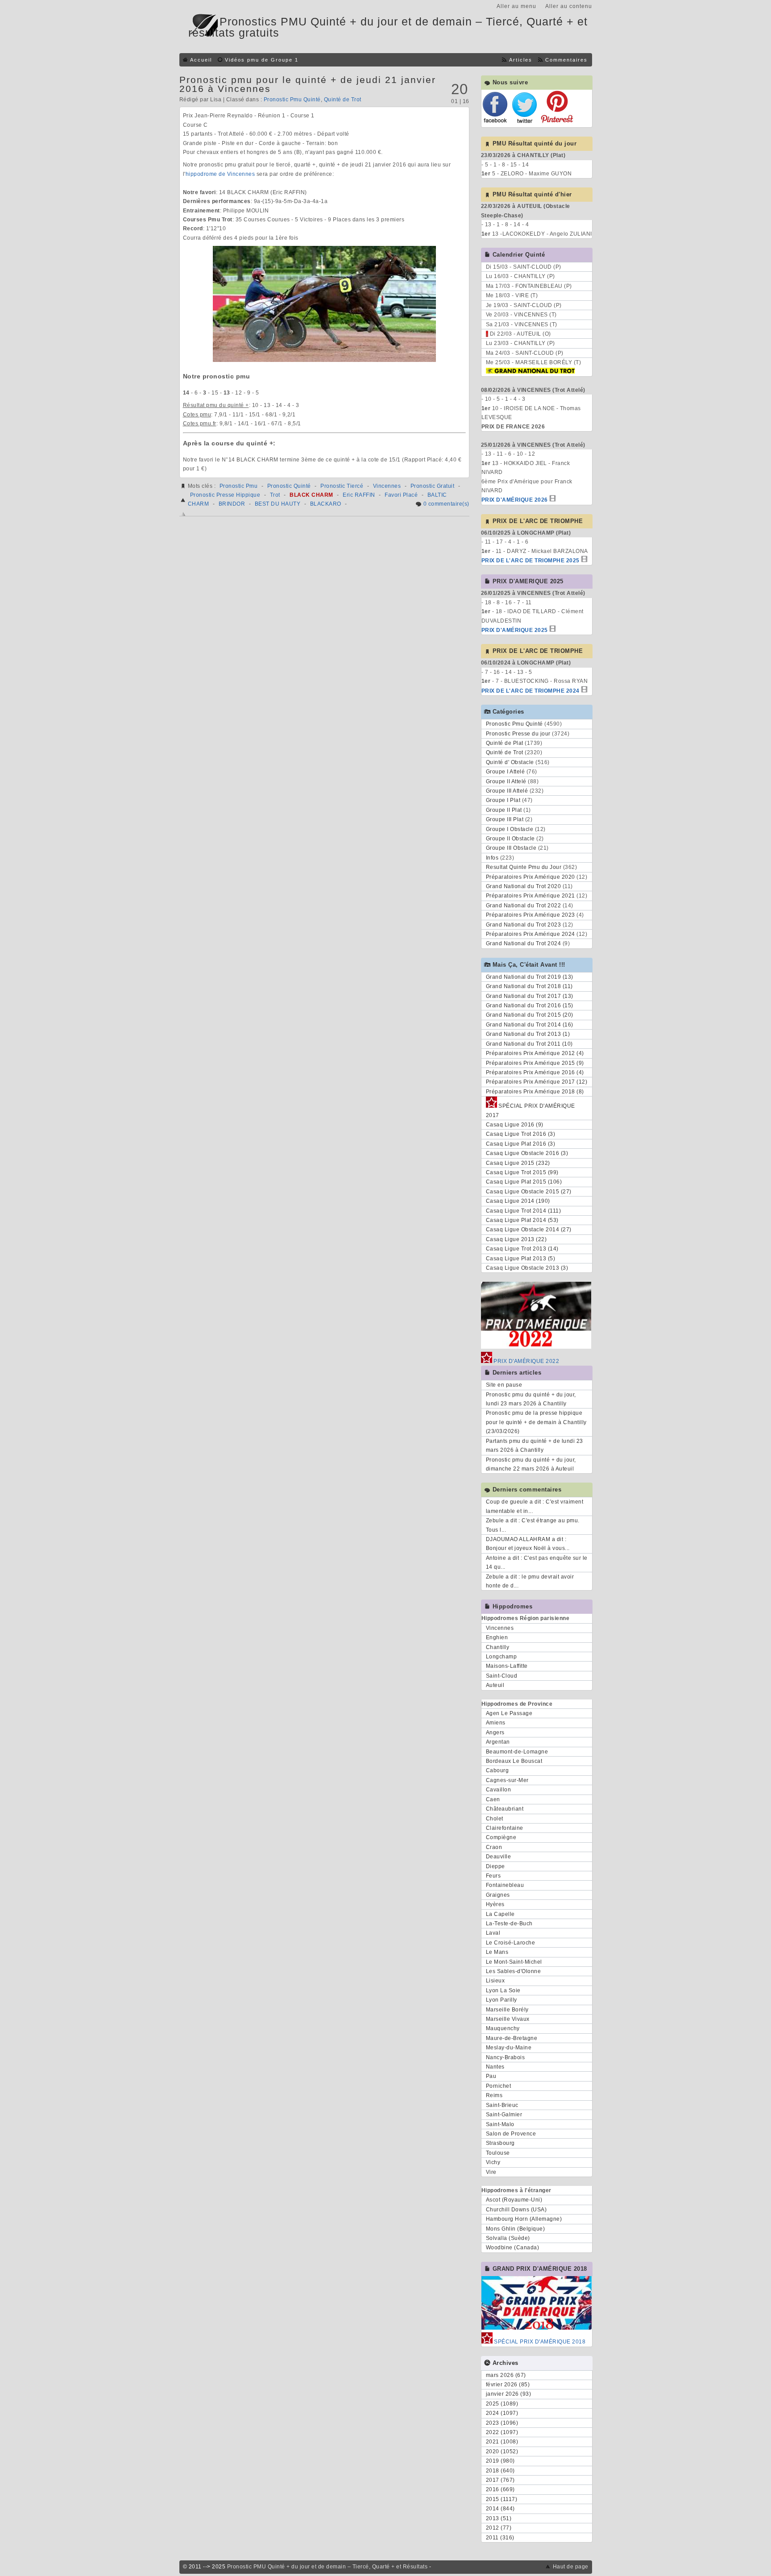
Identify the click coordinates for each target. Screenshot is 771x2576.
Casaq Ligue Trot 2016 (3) (521, 1134)
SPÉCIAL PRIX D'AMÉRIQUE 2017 (531, 1110)
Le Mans (497, 1952)
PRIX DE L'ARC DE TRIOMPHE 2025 (531, 561)
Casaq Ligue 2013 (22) (516, 1239)
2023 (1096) (502, 2423)
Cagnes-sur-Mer (507, 1780)
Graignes (498, 1895)
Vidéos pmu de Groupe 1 (262, 60)
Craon (494, 1847)
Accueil (201, 60)
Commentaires (566, 60)
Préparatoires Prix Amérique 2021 (531, 896)
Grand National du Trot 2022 (524, 906)
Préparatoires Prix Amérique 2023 (531, 915)
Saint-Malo (500, 2124)
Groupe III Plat (505, 819)
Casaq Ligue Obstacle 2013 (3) (527, 1268)
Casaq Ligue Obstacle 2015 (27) (529, 1192)
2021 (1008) (502, 2442)
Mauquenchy (503, 2028)
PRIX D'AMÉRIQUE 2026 (515, 500)
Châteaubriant (505, 1809)
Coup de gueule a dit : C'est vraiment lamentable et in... (535, 1506)
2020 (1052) (502, 2451)
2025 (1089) (502, 2404)
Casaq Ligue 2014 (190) (518, 1201)
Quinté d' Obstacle (510, 762)
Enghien (497, 1637)
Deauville (499, 1857)
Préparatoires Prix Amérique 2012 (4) (535, 1053)
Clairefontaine (505, 1828)
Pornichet (499, 2086)
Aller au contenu (569, 6)
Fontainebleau (505, 1885)
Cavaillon (499, 1790)
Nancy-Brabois (506, 2057)
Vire (491, 2172)
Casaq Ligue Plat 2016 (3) (521, 1144)
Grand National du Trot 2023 (524, 925)
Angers (495, 1733)
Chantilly (498, 1647)
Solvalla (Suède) (508, 2238)
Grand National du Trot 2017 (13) (530, 996)
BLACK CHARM (311, 495)
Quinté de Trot (343, 100)
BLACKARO (326, 504)
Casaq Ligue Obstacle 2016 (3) (527, 1153)
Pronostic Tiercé (342, 486)
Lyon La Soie (503, 1990)
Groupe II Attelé (506, 781)
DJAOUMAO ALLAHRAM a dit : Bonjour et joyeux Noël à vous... (528, 1544)
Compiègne (501, 1837)
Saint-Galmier (504, 2115)
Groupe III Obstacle (511, 848)
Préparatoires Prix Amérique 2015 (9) (535, 1063)
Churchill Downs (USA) (516, 2210)
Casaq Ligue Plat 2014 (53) (522, 1220)
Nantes (495, 2067)
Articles (521, 60)
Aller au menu (516, 6)
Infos (492, 858)
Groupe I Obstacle (510, 829)
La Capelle (500, 1914)
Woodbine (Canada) (513, 2248)
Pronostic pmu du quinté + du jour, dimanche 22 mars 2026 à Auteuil (531, 1464)
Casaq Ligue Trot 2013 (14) (522, 1249)
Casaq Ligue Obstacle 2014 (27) (529, 1230)
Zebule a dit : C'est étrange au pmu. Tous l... (533, 1525)
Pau (491, 2076)
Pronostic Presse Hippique (225, 495)
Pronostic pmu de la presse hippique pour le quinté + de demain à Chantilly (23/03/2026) (536, 1422)
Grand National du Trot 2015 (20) (530, 1015)
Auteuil (495, 1685)
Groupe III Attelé (507, 791)
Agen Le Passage (509, 1713)
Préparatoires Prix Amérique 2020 (531, 877)
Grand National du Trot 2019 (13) (530, 977)
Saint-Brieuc (502, 2105)
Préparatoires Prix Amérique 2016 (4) (535, 1072)
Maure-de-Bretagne (512, 2038)
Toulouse (498, 2153)
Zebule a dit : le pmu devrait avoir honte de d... (530, 1581)
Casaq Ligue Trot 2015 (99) (522, 1172)
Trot (275, 495)
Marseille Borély (507, 2010)
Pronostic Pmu (239, 486)
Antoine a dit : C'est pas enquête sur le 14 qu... (537, 1562)
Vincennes (387, 486)
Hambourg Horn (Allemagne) (524, 2219)
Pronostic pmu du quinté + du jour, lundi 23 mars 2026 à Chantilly (531, 1399)
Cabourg (497, 1770)
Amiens (496, 1723)
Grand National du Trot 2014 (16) (530, 1025)
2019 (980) (500, 2461)
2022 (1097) (502, 2432)
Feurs (493, 1876)
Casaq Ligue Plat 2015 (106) (524, 1182)
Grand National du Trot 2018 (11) (529, 986)
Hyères (495, 1904)
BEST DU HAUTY (278, 504)
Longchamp (502, 1657)
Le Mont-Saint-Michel (514, 1962)
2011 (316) (500, 2538)
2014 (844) (500, 2509)
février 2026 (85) (508, 2385)
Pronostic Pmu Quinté (292, 100)
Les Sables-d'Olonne (514, 1971)
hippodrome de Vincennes (220, 174)
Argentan (498, 1742)
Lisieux (495, 1981)
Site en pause (504, 1385)
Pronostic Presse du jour (518, 734)
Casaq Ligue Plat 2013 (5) (521, 1259)
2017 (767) (500, 2480)
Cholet (495, 1819)
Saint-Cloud (502, 1676)
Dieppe (495, 1866)
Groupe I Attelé (506, 772)
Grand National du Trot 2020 (524, 886)
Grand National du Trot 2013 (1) (528, 1034)
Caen (493, 1799)
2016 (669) (500, 2489)
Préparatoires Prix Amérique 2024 (531, 934)
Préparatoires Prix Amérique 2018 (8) (535, 1092)
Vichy (493, 2162)
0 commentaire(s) (446, 504)
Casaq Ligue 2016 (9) (515, 1125)
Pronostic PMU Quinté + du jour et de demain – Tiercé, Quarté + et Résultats (327, 2567)
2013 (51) (499, 2518)
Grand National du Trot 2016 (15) (530, 1005)
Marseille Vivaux (508, 2019)
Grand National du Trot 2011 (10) (529, 1044)
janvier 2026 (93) (509, 2394)
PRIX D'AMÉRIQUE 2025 (515, 630)
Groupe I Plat (503, 800)
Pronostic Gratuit (433, 486)
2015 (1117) (502, 2499)
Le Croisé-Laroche (511, 1943)
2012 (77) (499, 2528)
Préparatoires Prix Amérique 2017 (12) (537, 1082)
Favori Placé (401, 495)
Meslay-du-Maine (509, 2048)
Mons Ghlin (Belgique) (516, 2229)
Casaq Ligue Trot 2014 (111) (524, 1211)
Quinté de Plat (505, 743)
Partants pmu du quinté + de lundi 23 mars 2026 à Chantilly (535, 1446)
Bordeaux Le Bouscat (514, 1761)
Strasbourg (500, 2143)
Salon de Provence (511, 2134)
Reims (494, 2095)
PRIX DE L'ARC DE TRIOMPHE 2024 (531, 691)
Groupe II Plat (504, 810)
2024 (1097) (502, 2413)
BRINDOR (232, 504)
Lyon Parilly (502, 2000)
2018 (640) (500, 2471)
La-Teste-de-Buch (509, 1924)
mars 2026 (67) (506, 2375)
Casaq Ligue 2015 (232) (518, 1163)
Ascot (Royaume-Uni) (514, 2200)
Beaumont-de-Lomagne (517, 1752)
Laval (493, 1933)
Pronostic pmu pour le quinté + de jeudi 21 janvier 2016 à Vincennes (308, 84)
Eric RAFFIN (359, 495)
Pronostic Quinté (289, 486)
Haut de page (571, 2567)
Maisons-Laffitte (507, 1666)
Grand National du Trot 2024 (524, 943)
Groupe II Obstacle (510, 839)
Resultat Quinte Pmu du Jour (524, 867)
